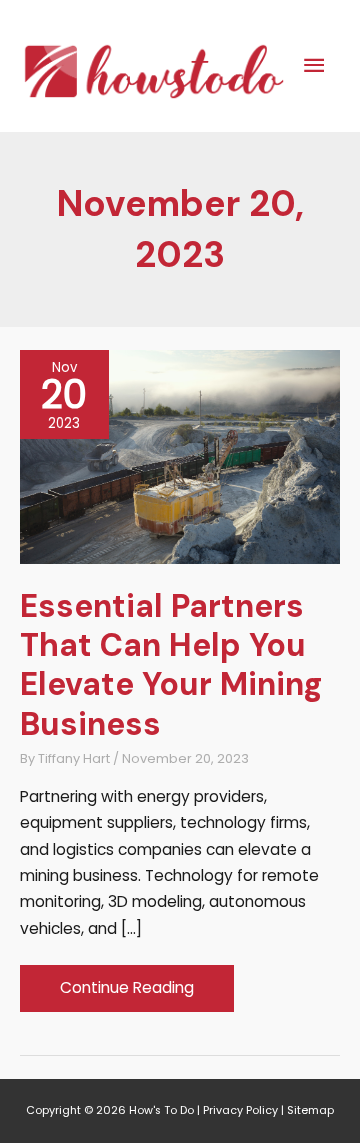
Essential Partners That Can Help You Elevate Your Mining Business (171, 665)
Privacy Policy (240, 1110)
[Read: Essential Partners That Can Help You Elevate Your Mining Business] (180, 455)
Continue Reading (126, 993)
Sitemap (310, 1110)
